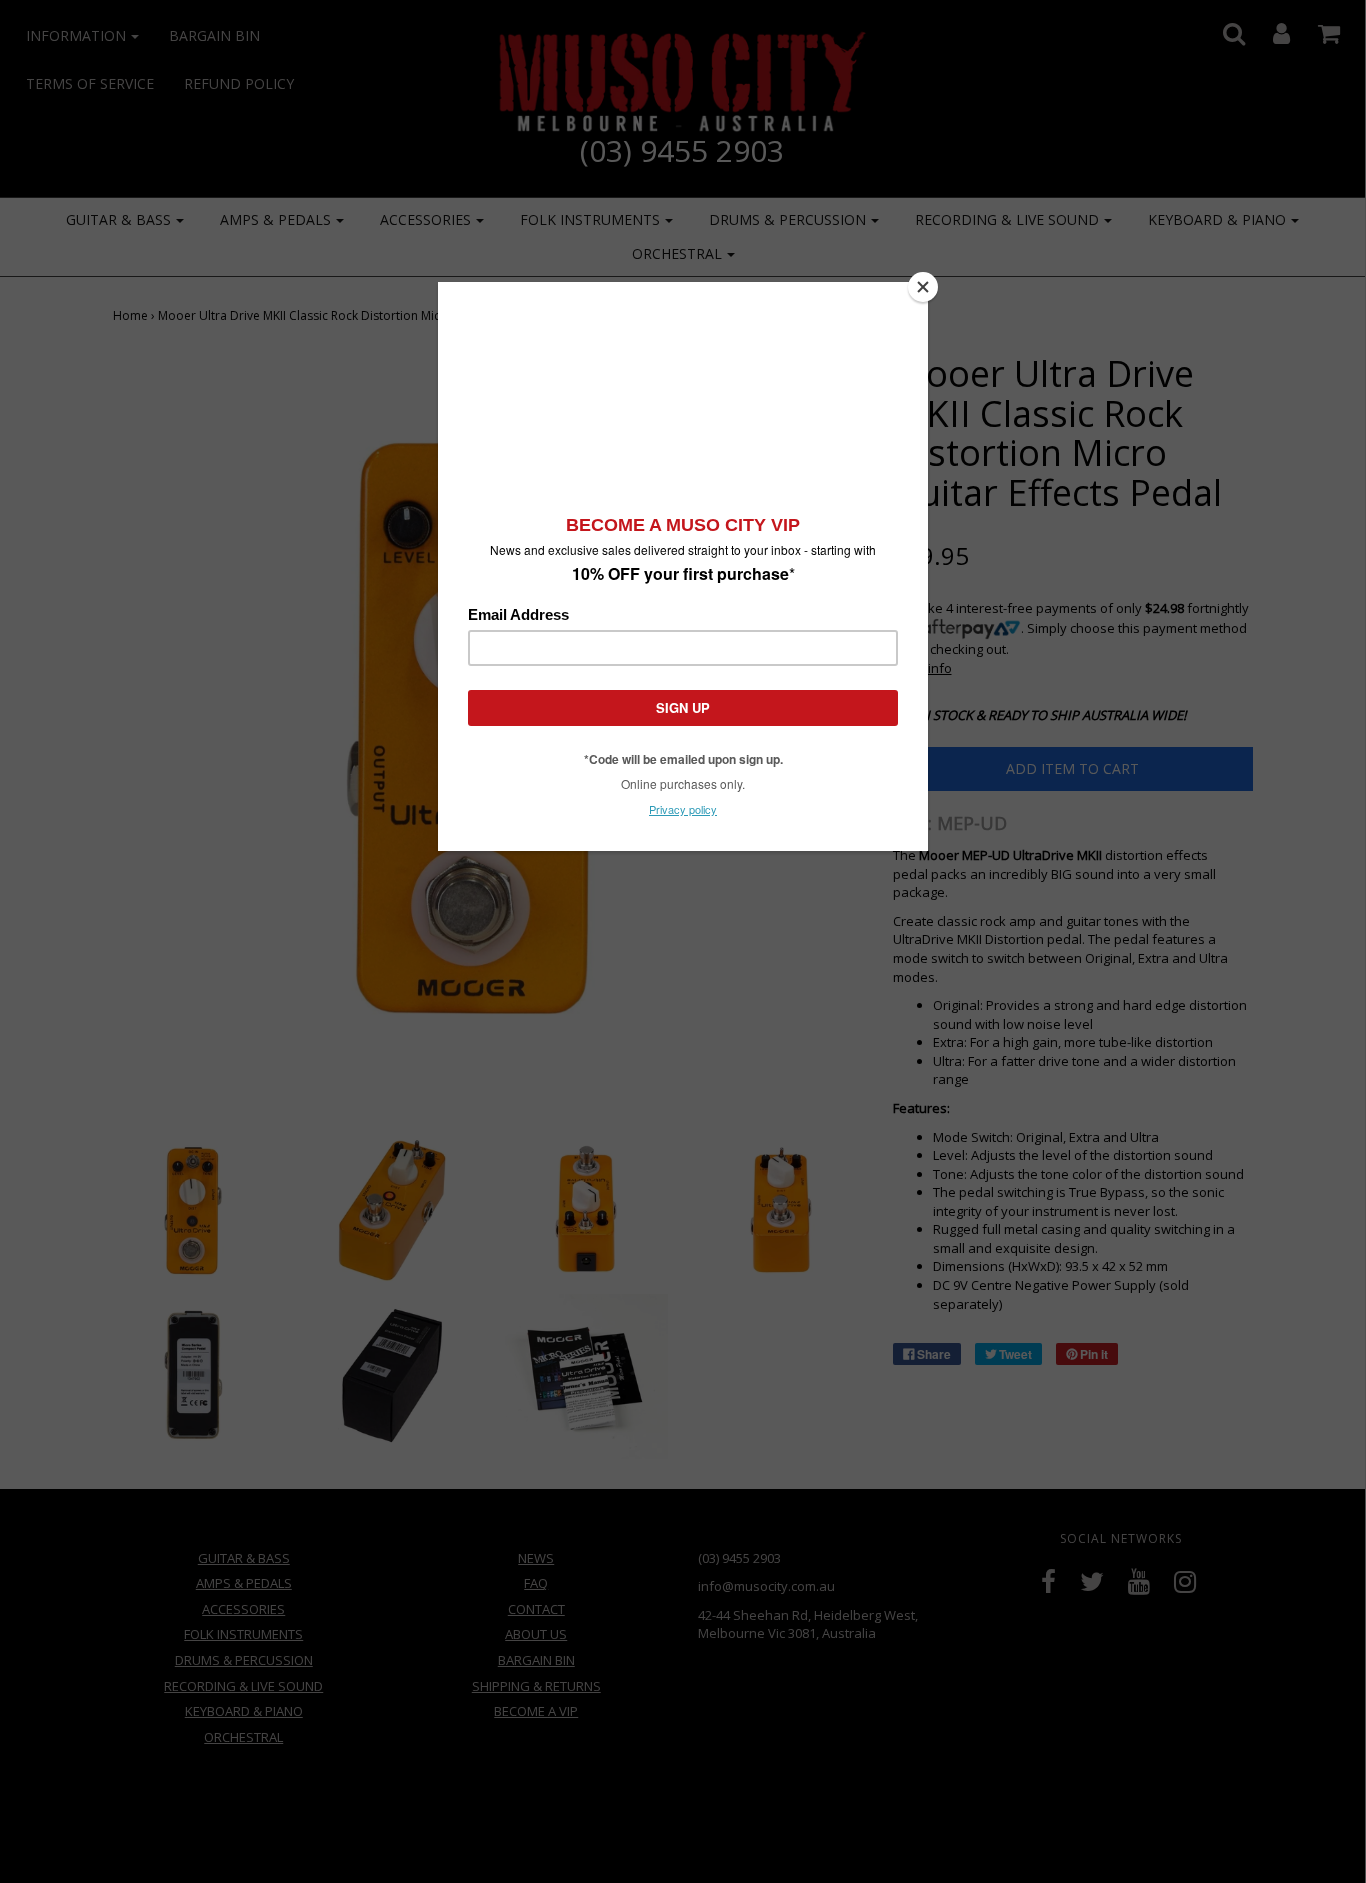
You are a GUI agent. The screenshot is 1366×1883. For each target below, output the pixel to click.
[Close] (923, 287)
